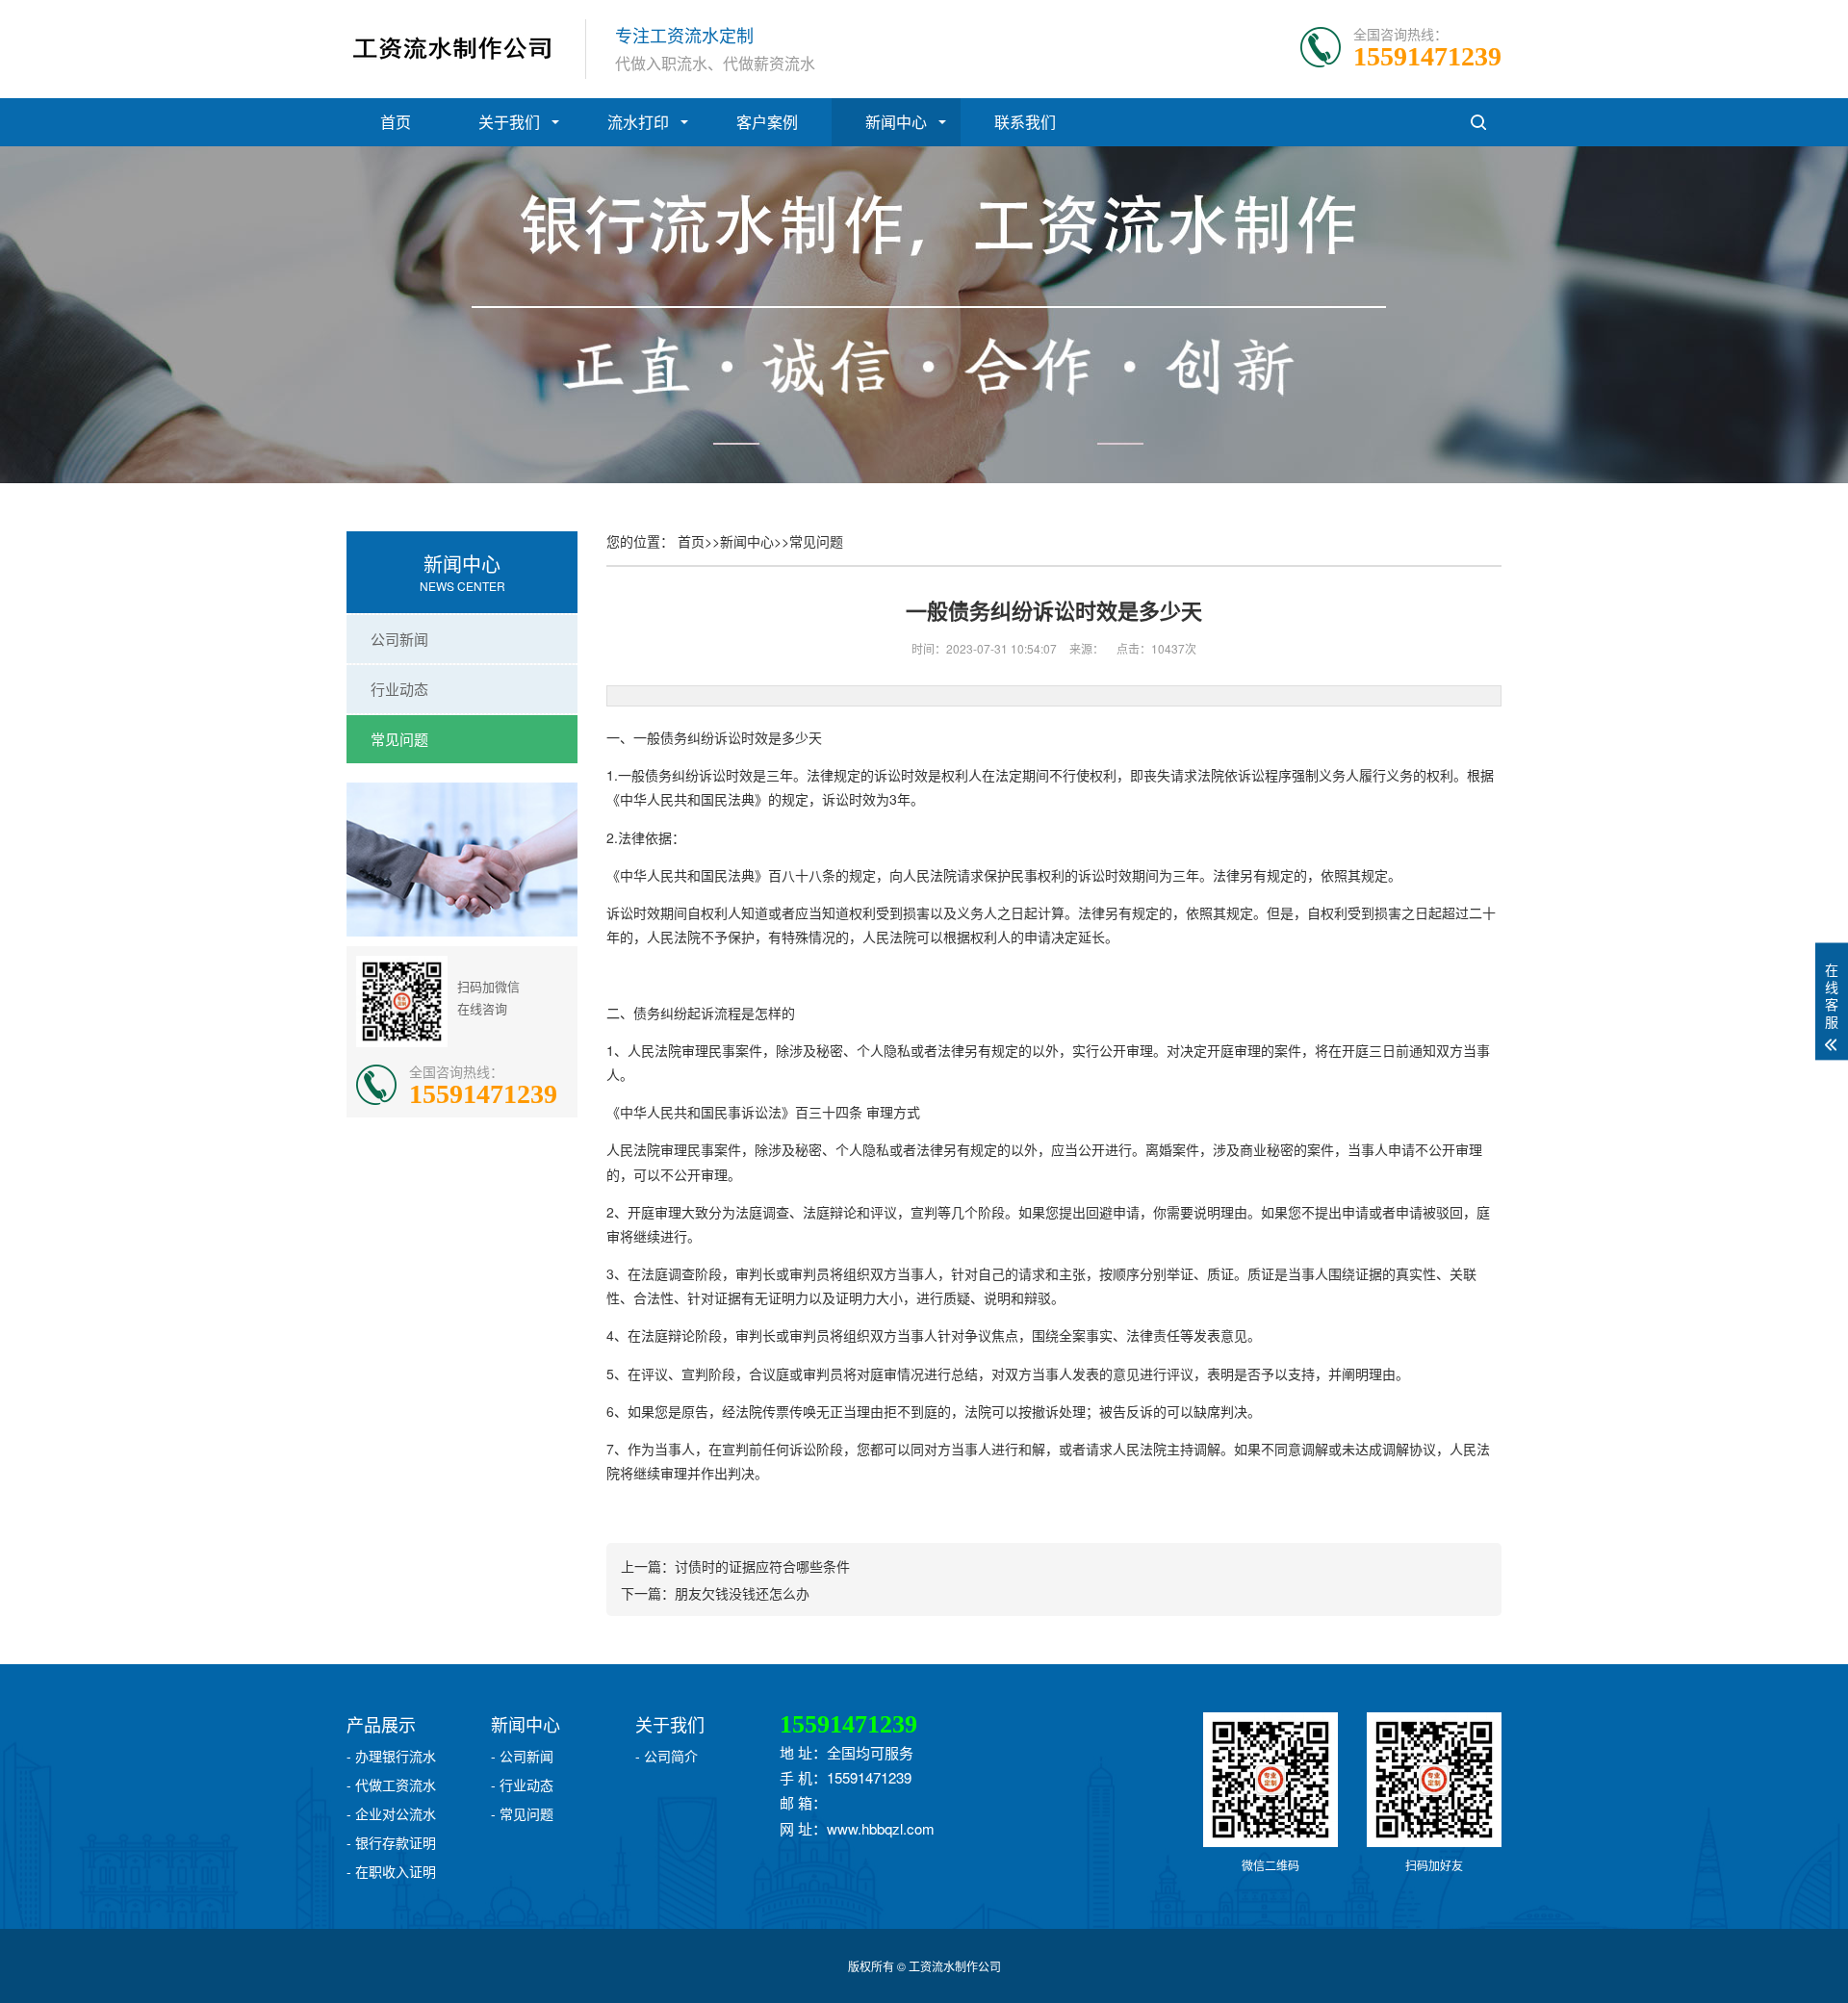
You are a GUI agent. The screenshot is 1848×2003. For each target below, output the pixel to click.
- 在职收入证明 (391, 1871)
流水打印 (638, 122)
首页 (396, 122)
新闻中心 (896, 122)
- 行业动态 (522, 1785)
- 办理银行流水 (391, 1756)
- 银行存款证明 (391, 1842)
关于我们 (509, 122)
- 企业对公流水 (391, 1813)
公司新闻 (399, 639)
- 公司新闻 (522, 1756)
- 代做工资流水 (391, 1785)
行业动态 (399, 689)
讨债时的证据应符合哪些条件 (762, 1566)
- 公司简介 (667, 1756)
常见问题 (399, 739)
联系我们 (1025, 122)
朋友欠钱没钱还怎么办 (742, 1593)
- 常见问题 (522, 1813)
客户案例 (767, 122)
